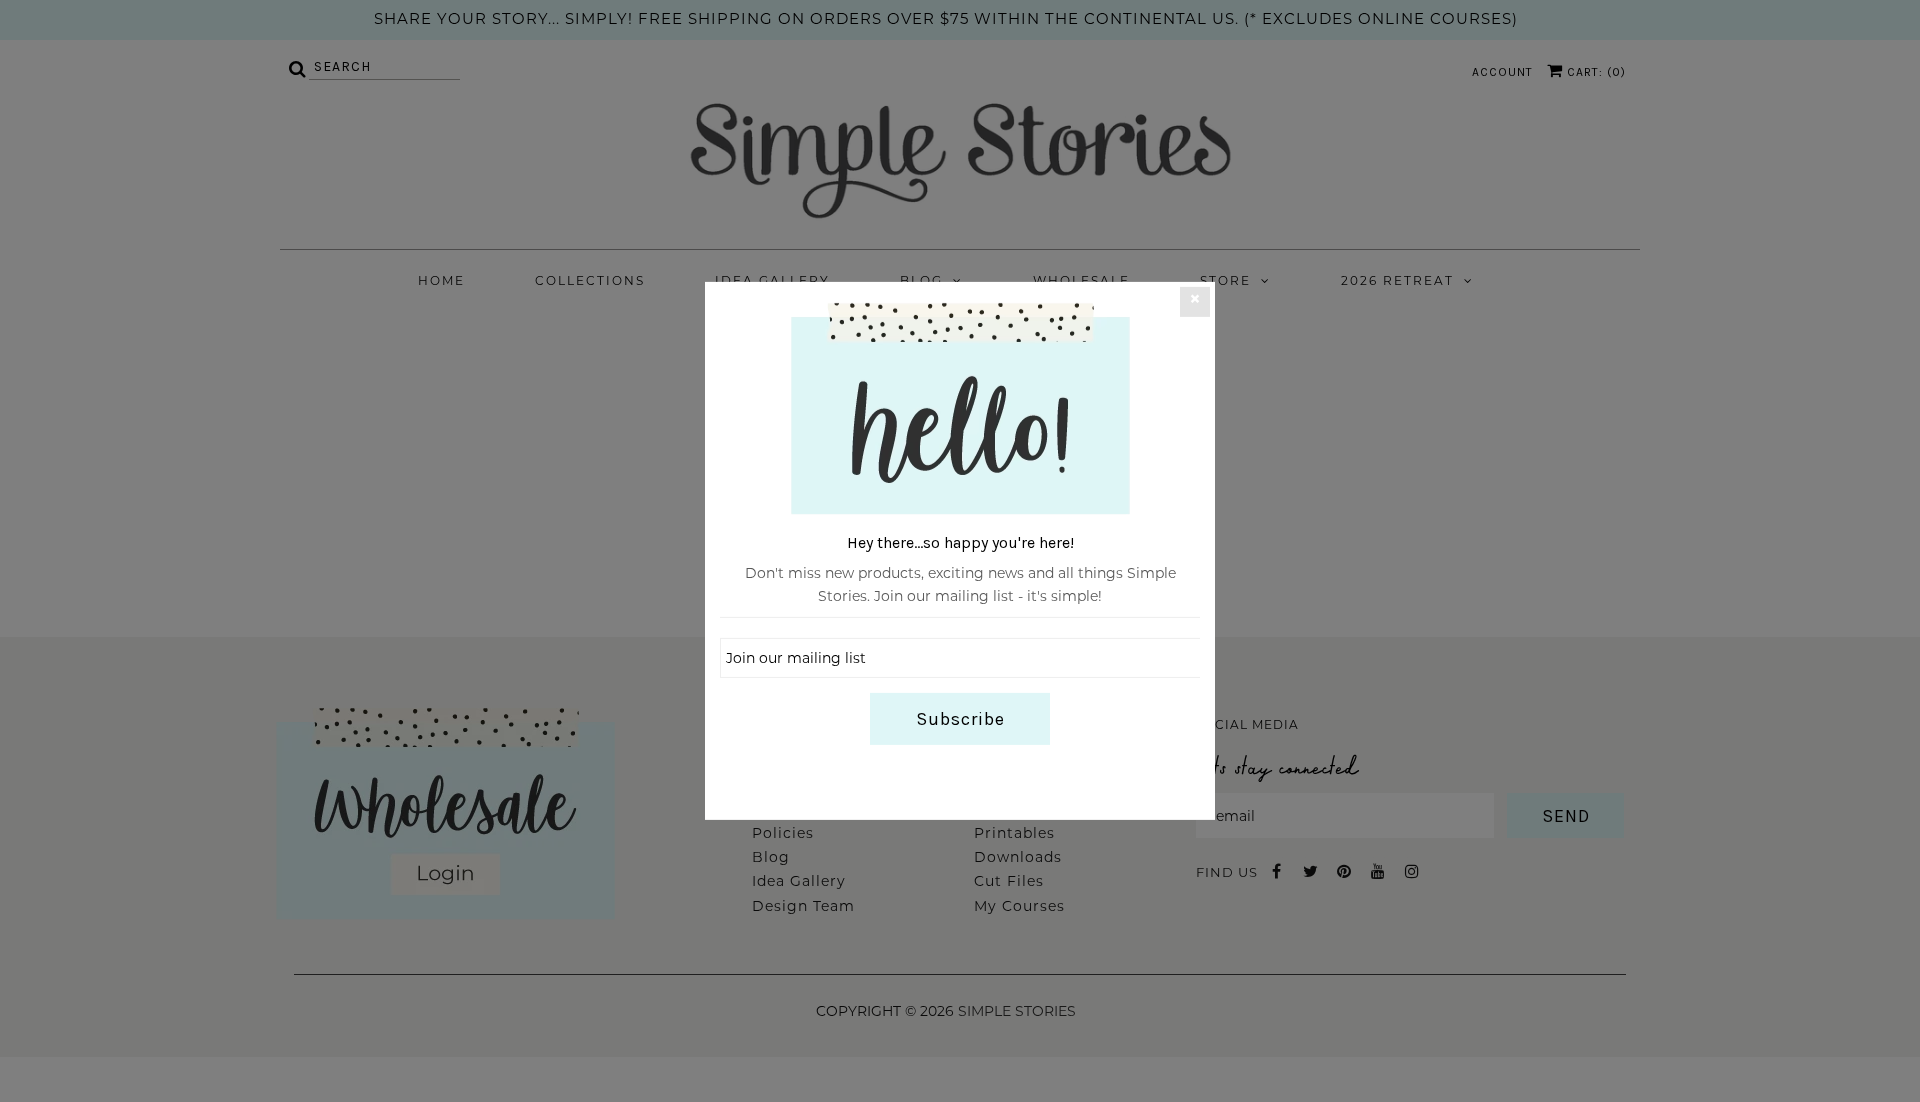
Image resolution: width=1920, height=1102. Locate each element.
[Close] (1195, 302)
